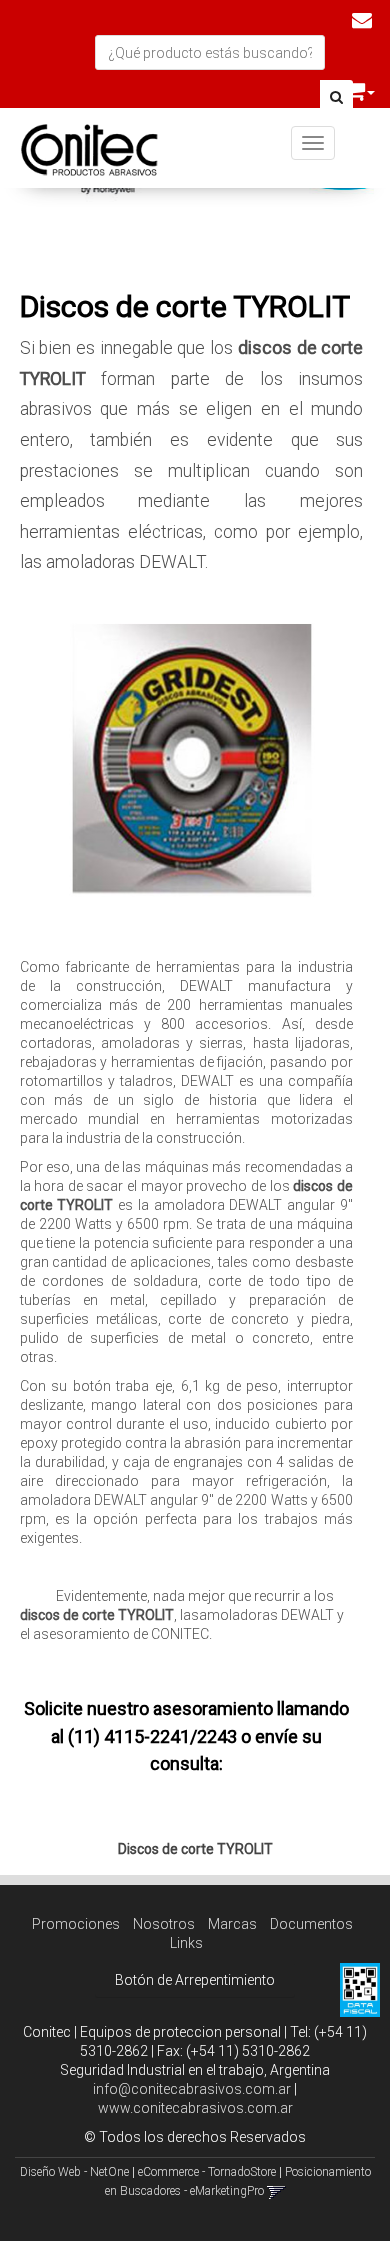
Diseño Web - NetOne (74, 2172)
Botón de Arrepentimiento (195, 1980)
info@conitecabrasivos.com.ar (192, 2089)
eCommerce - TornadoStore (207, 2172)
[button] (362, 20)
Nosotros (164, 1924)
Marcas (232, 1924)
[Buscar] (336, 98)
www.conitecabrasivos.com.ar (195, 2108)
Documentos (311, 1924)
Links (186, 1943)
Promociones (76, 1924)
